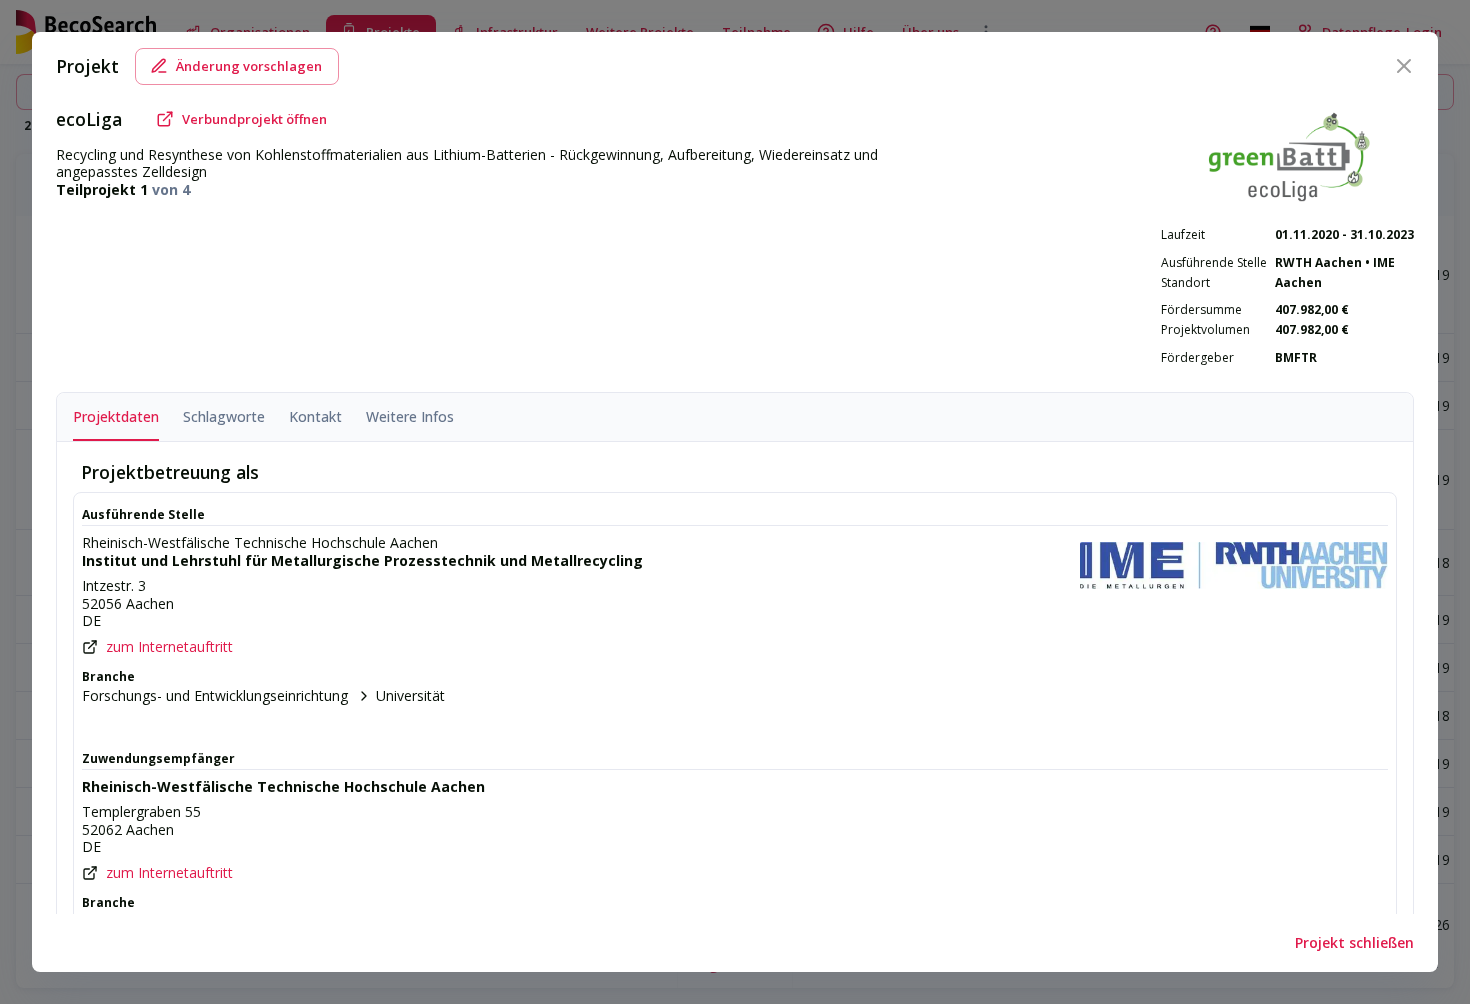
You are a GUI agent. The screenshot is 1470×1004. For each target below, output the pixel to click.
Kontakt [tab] (315, 416)
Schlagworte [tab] (224, 416)
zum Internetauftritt (169, 647)
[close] (1404, 66)
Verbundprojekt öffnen (254, 119)
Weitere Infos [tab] (410, 416)
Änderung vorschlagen (249, 66)
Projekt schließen (1354, 942)
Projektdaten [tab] (116, 416)
